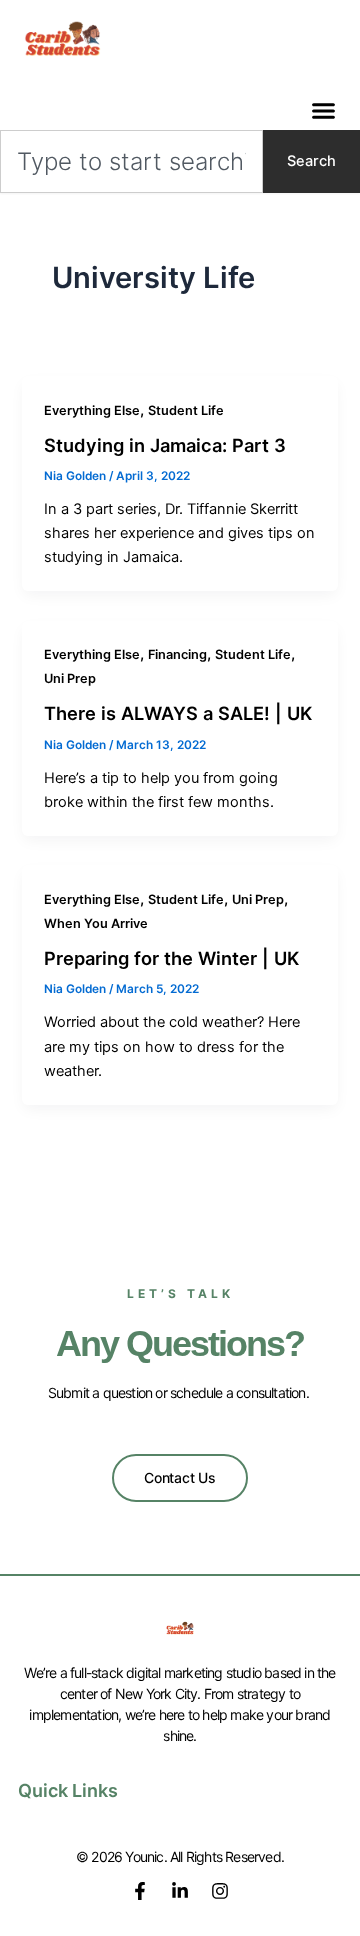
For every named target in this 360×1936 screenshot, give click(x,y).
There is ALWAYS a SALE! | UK (178, 713)
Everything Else (92, 410)
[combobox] (131, 161)
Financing (177, 654)
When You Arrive (96, 923)
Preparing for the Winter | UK (171, 958)
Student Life (186, 410)
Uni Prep (70, 678)
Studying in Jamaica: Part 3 (165, 445)
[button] (324, 111)
